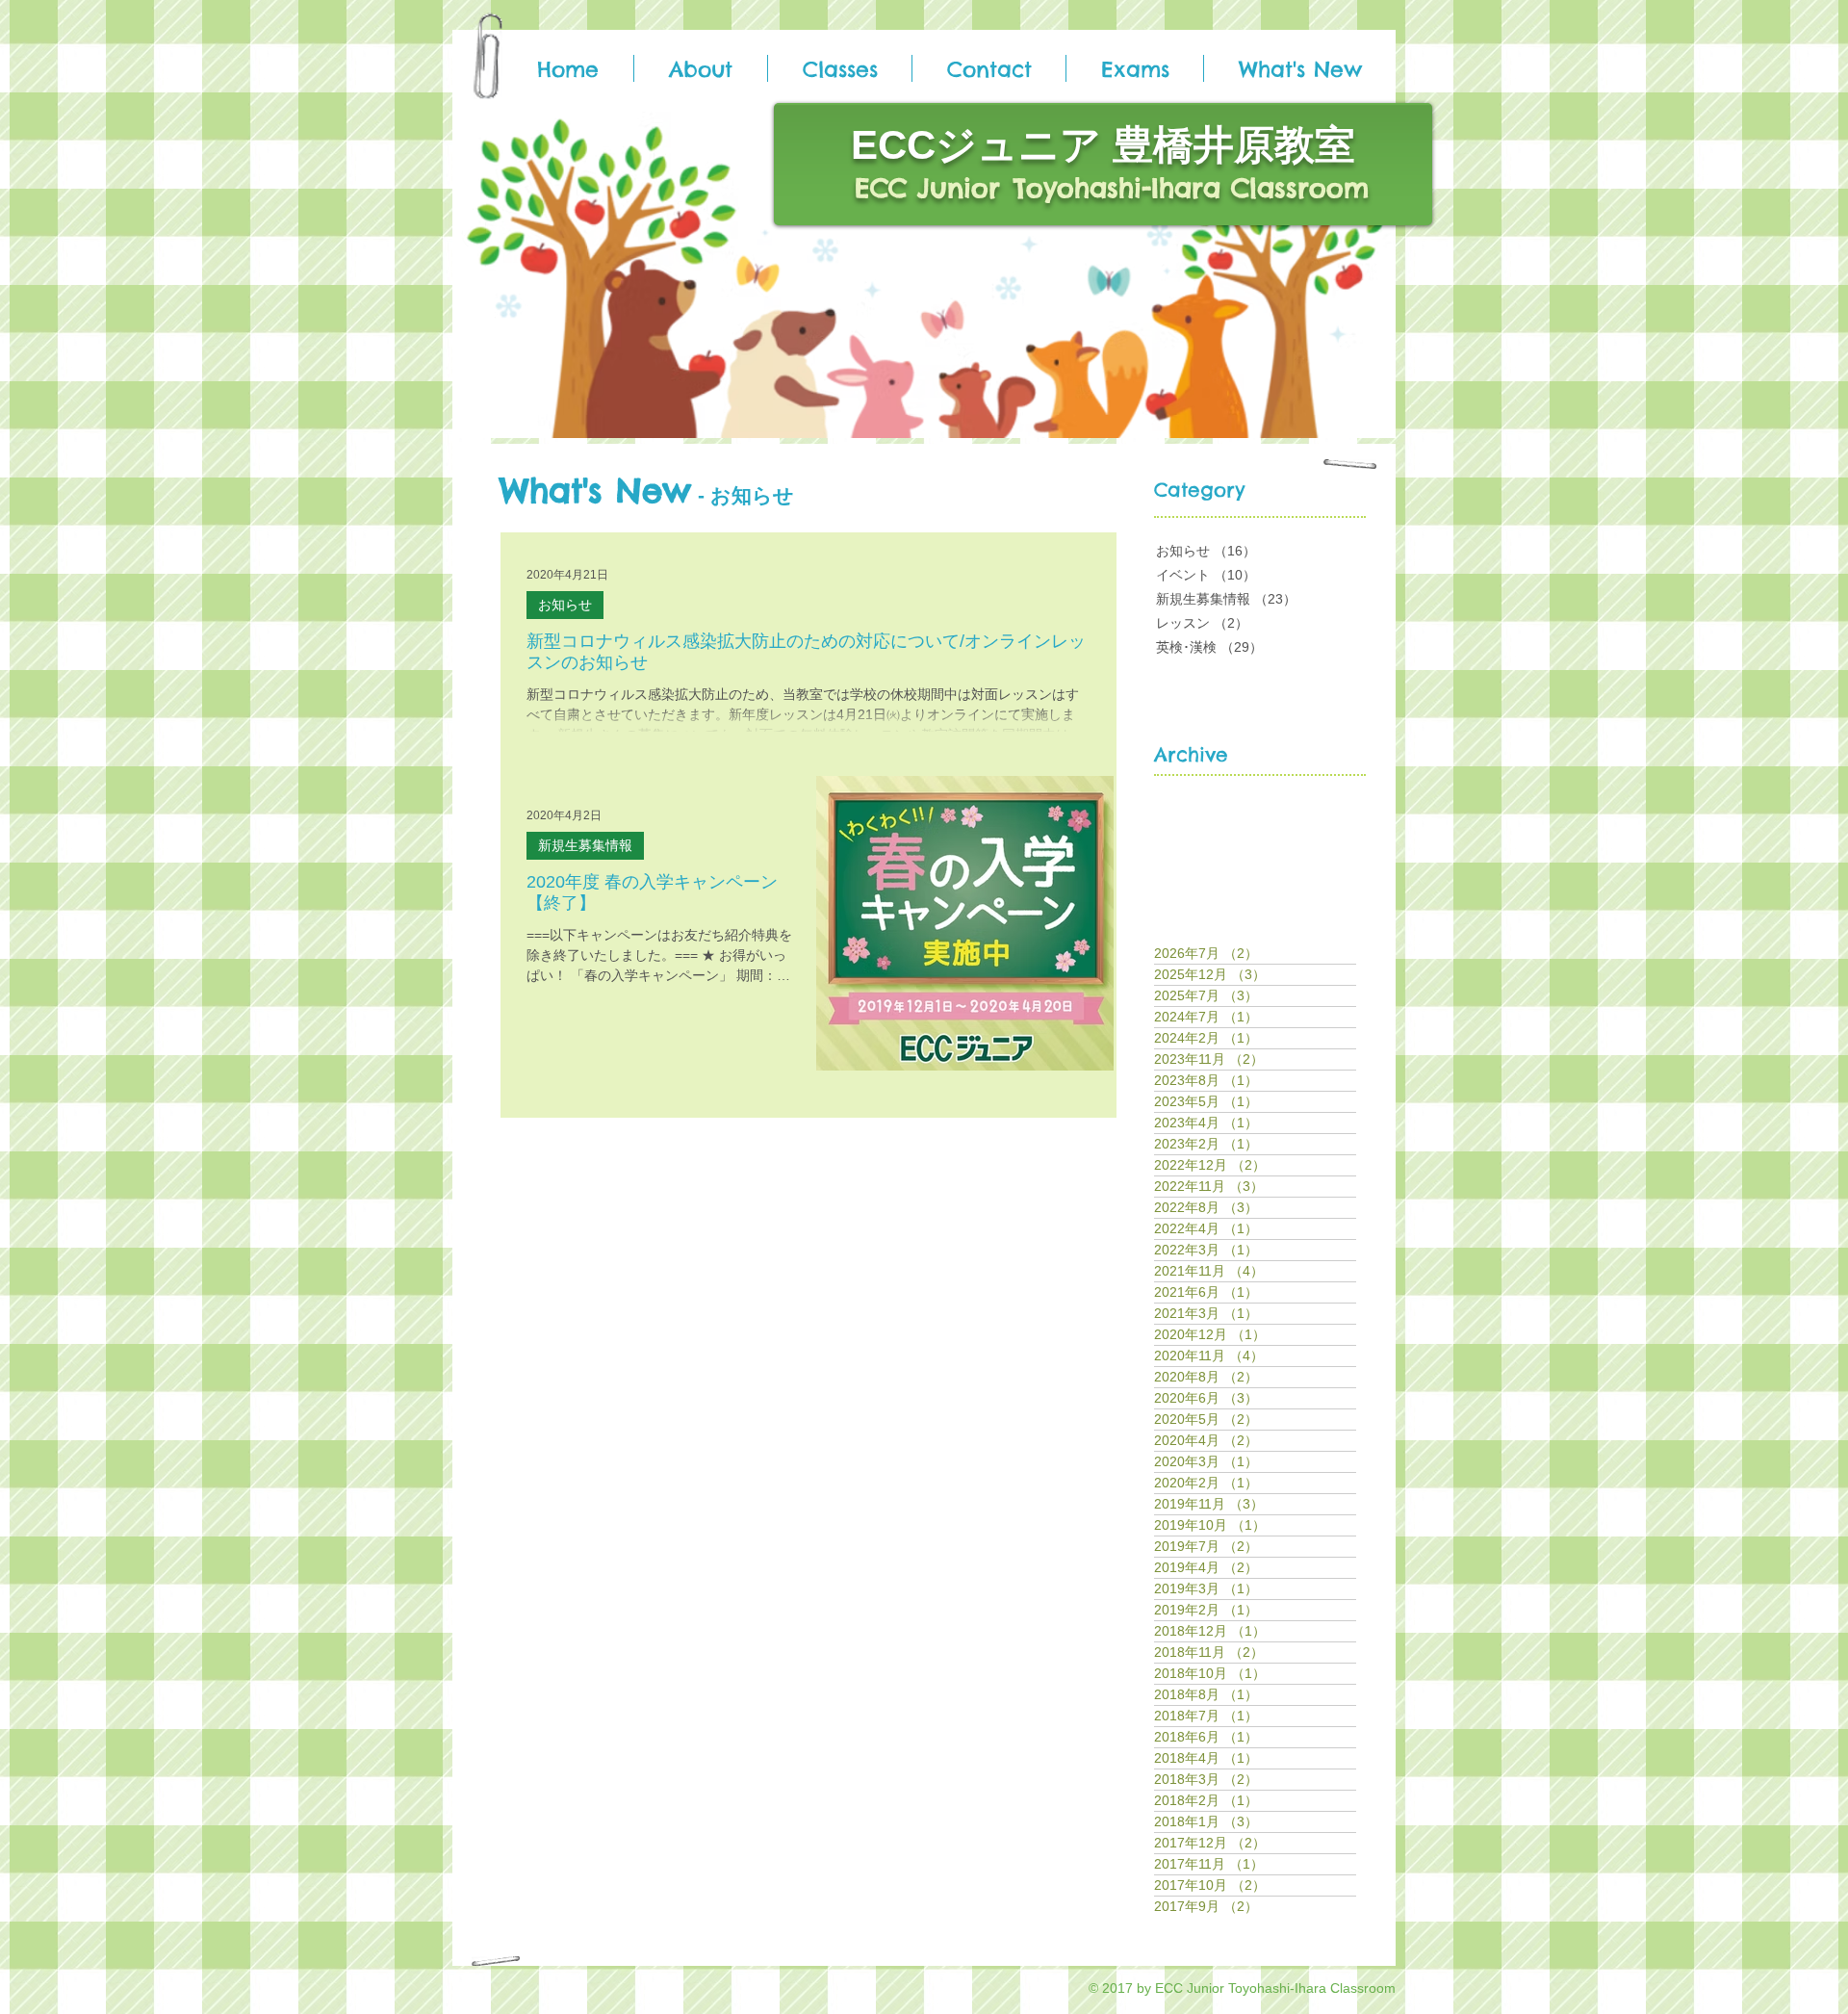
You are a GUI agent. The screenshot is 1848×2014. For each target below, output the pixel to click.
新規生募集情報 (585, 845)
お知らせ (565, 605)
